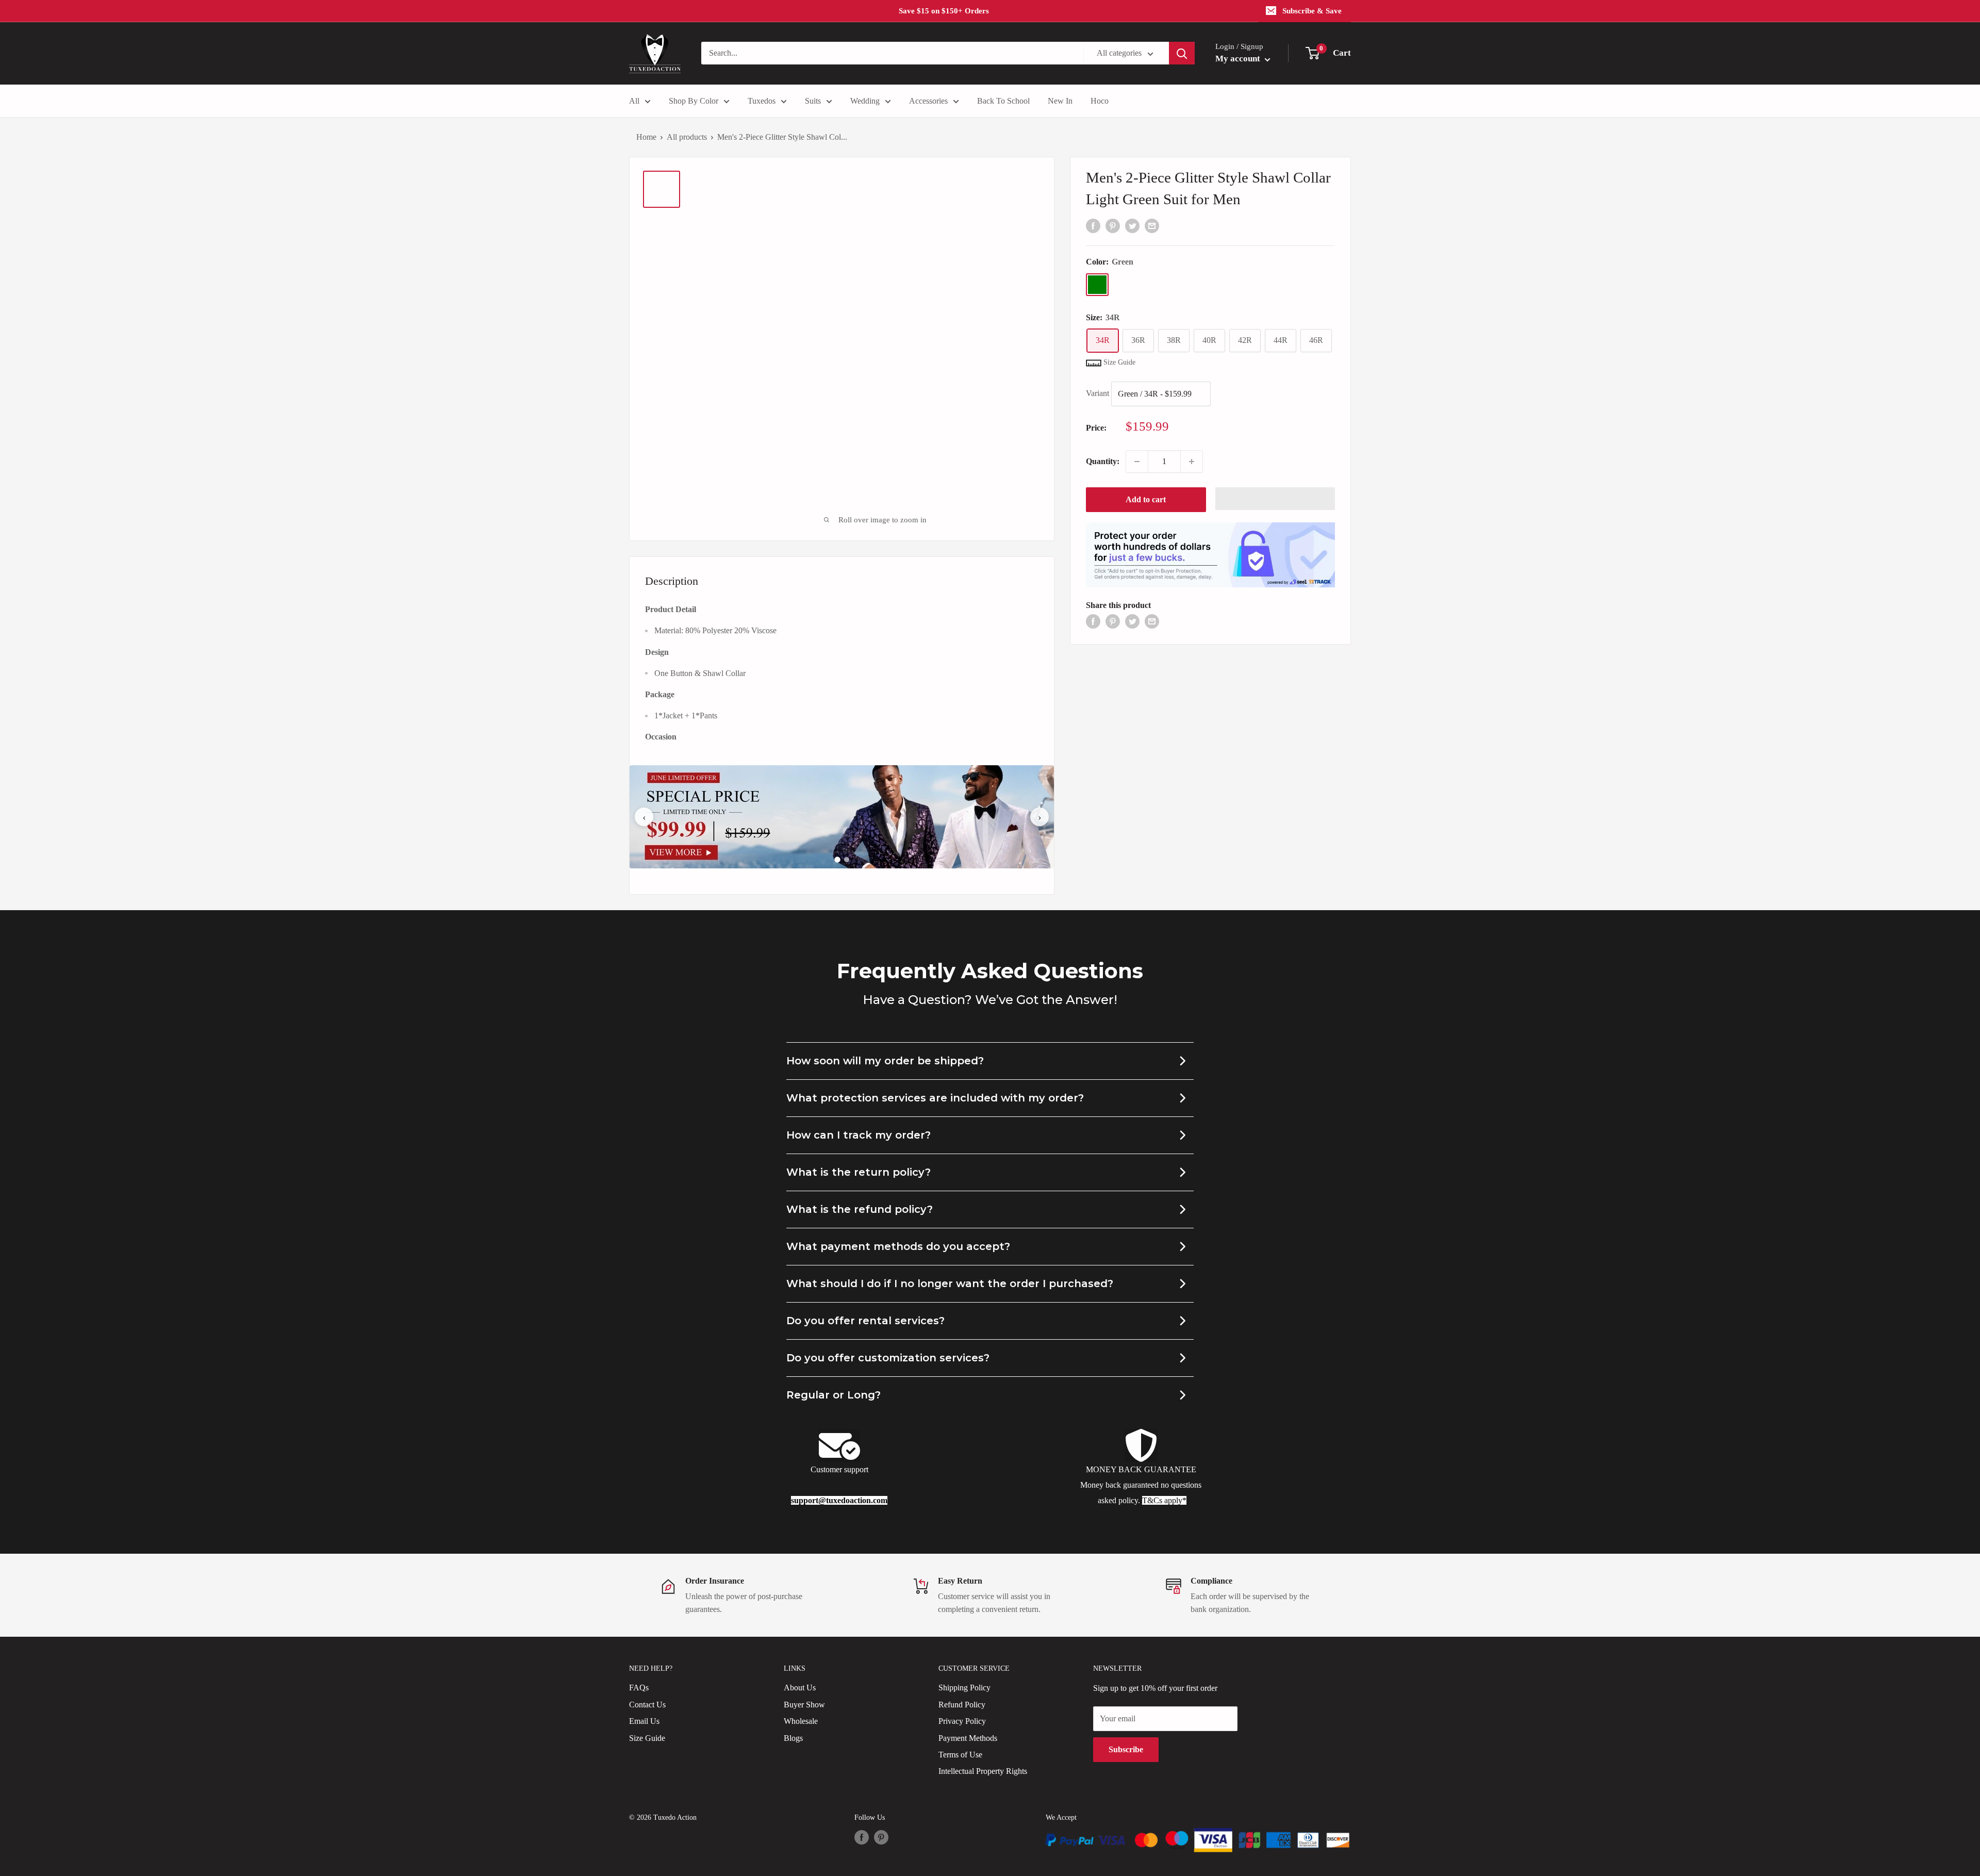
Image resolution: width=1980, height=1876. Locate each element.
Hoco (1100, 101)
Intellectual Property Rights (983, 1771)
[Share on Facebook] (1093, 225)
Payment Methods (968, 1738)
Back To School (1003, 101)
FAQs (639, 1688)
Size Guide (647, 1738)
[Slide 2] (847, 860)
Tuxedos (762, 101)
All (634, 101)
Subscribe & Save (1312, 11)
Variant (1098, 393)
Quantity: (1103, 461)
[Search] (1182, 53)
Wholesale (801, 1721)
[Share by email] (1152, 225)
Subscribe (1126, 1749)
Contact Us (647, 1705)
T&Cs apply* (1164, 1500)
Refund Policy (962, 1705)
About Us (800, 1688)
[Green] (1097, 285)
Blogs (793, 1738)
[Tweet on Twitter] (1132, 225)
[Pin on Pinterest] (1113, 225)
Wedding (865, 101)
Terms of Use (960, 1755)
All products (687, 137)
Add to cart (1146, 499)
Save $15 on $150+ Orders (944, 11)
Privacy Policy (962, 1721)
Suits (813, 101)
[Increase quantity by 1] (1192, 462)
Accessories (928, 101)
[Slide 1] (837, 860)
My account (1239, 59)
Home (646, 137)
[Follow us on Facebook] (862, 1837)
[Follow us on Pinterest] (881, 1837)
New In (1060, 101)
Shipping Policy (964, 1688)
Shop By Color (694, 101)
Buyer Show (804, 1705)
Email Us (644, 1721)
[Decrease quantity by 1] (1137, 462)
